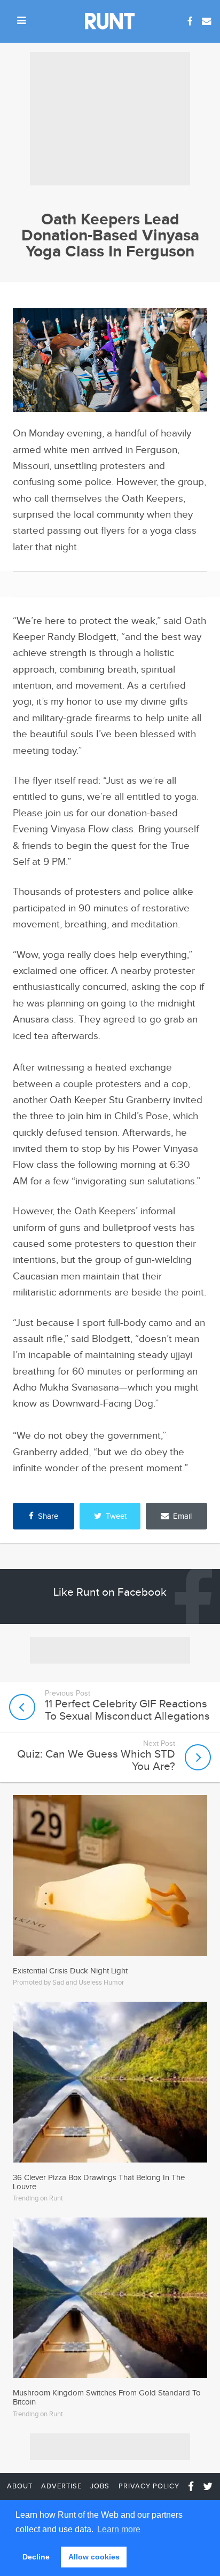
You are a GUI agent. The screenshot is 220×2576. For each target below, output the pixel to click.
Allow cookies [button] (94, 2557)
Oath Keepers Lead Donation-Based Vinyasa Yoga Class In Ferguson (110, 236)
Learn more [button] (119, 2529)
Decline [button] (36, 2557)
